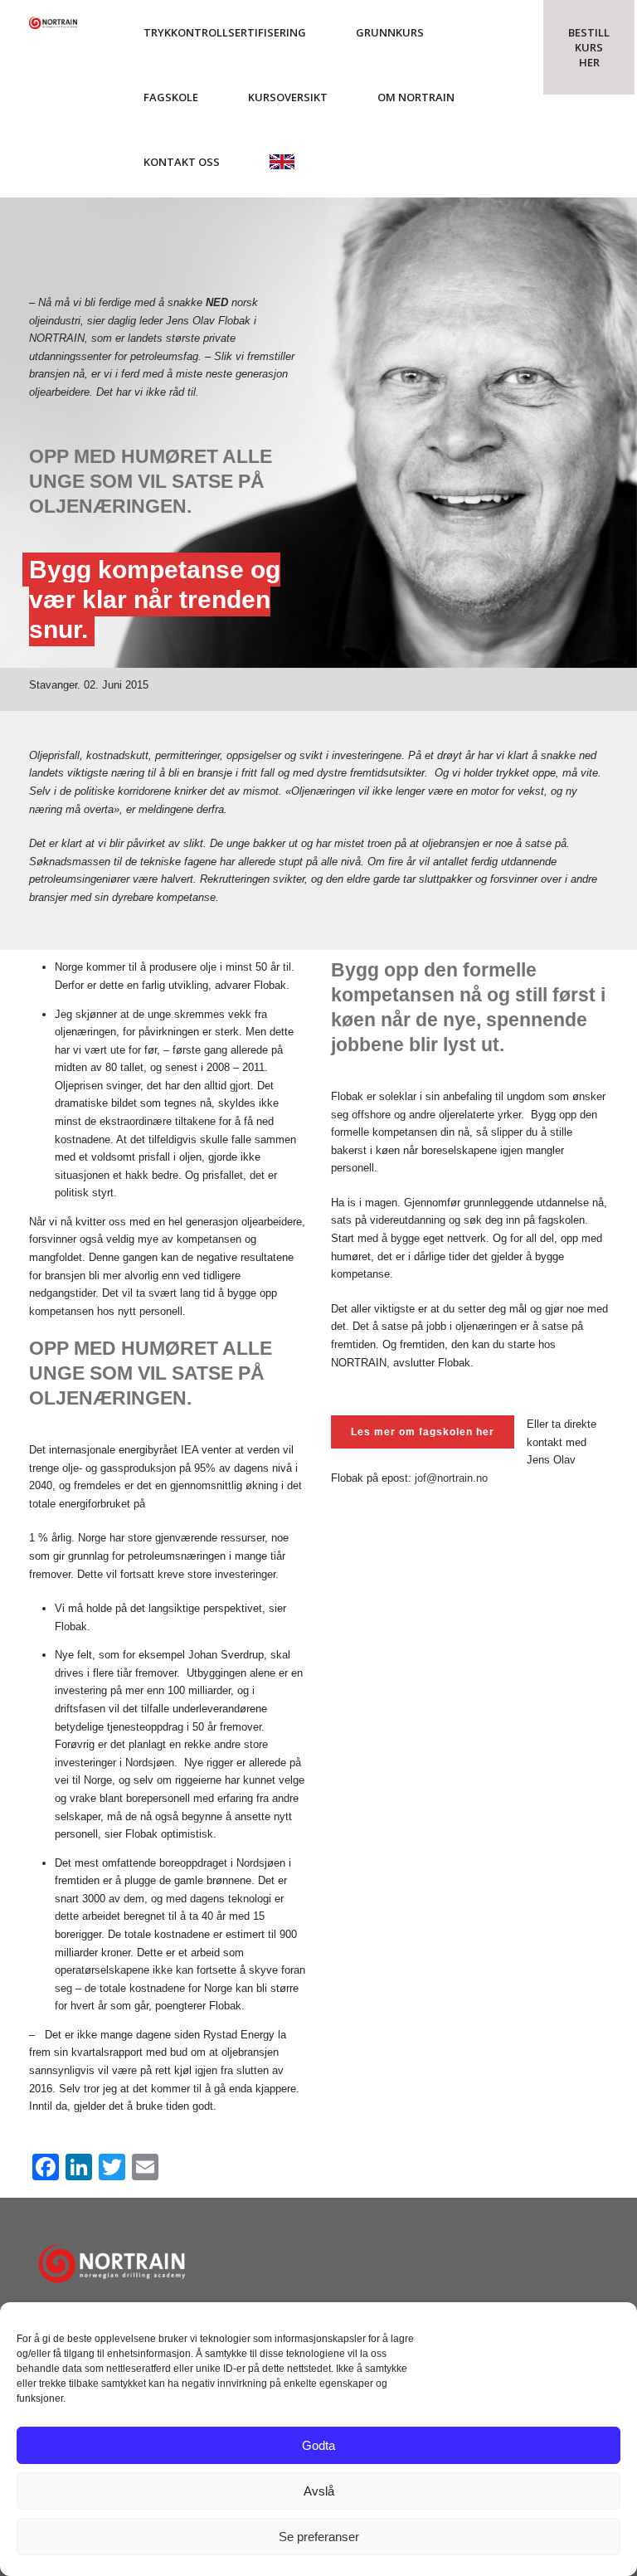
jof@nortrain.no (451, 1478)
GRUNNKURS (390, 32)
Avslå (319, 2491)
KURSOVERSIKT (288, 97)
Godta (318, 2445)
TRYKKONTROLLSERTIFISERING (225, 32)
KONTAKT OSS (182, 162)
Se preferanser (319, 2537)
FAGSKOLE (171, 97)
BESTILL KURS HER (589, 47)
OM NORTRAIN (416, 97)
